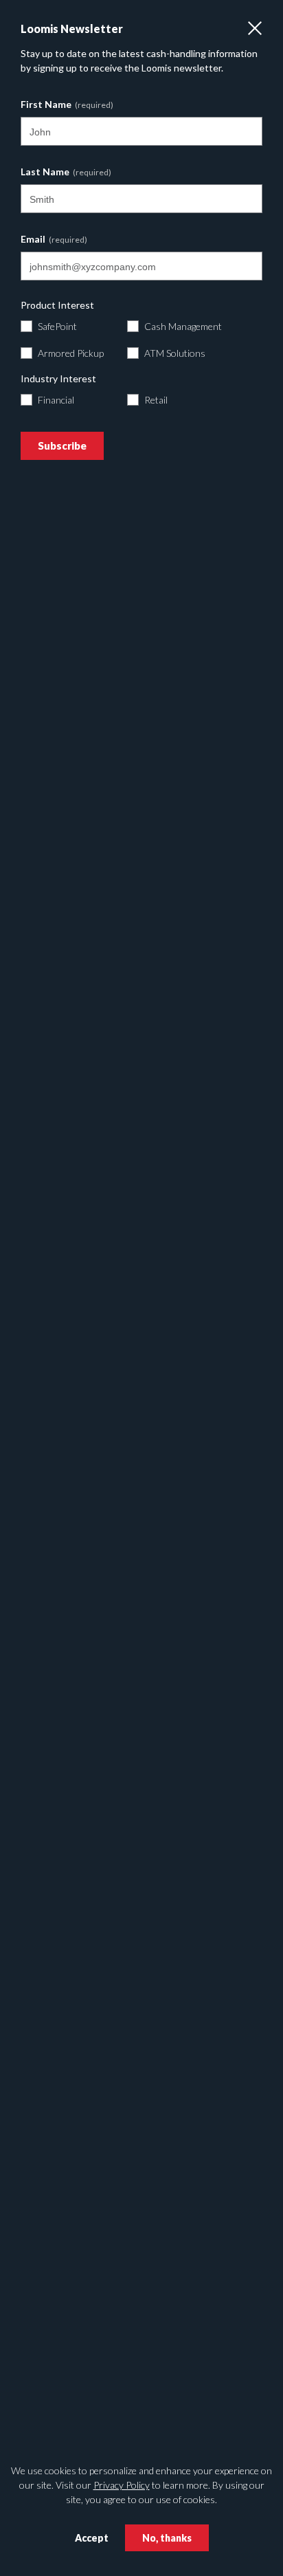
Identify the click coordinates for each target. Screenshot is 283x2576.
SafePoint (57, 326)
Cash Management (183, 326)
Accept (92, 2538)
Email (33, 239)
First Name (46, 104)
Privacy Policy (122, 2485)
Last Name (45, 172)
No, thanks (167, 2538)
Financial (56, 400)
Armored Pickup (71, 353)
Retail (156, 400)
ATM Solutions (175, 353)
